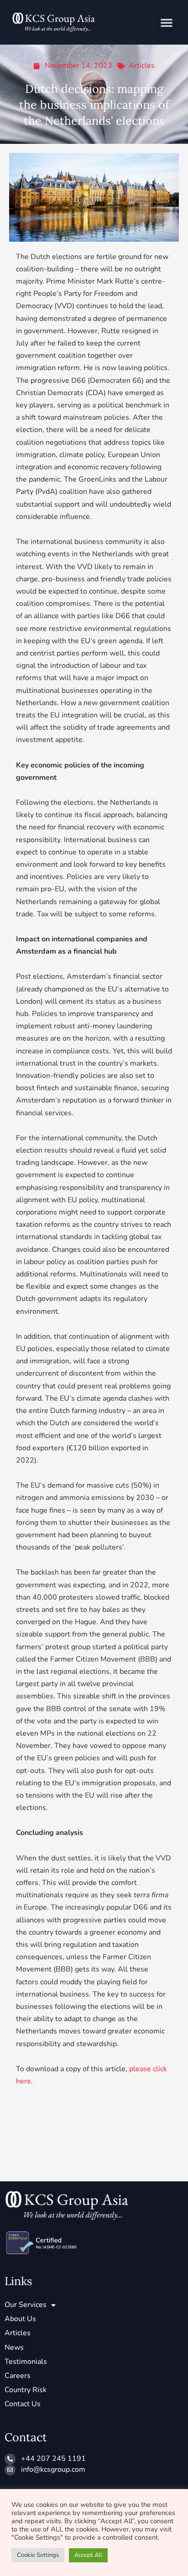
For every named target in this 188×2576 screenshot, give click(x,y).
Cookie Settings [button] (38, 2555)
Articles (142, 66)
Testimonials (26, 2362)
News (14, 2347)
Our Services (26, 2305)
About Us (20, 2319)
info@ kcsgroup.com (53, 2469)
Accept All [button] (88, 2555)
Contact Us (23, 2404)
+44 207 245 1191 (53, 2459)
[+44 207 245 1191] (10, 2459)
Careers (18, 2376)
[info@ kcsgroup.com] (10, 2470)
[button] (167, 22)
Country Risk (26, 2390)
